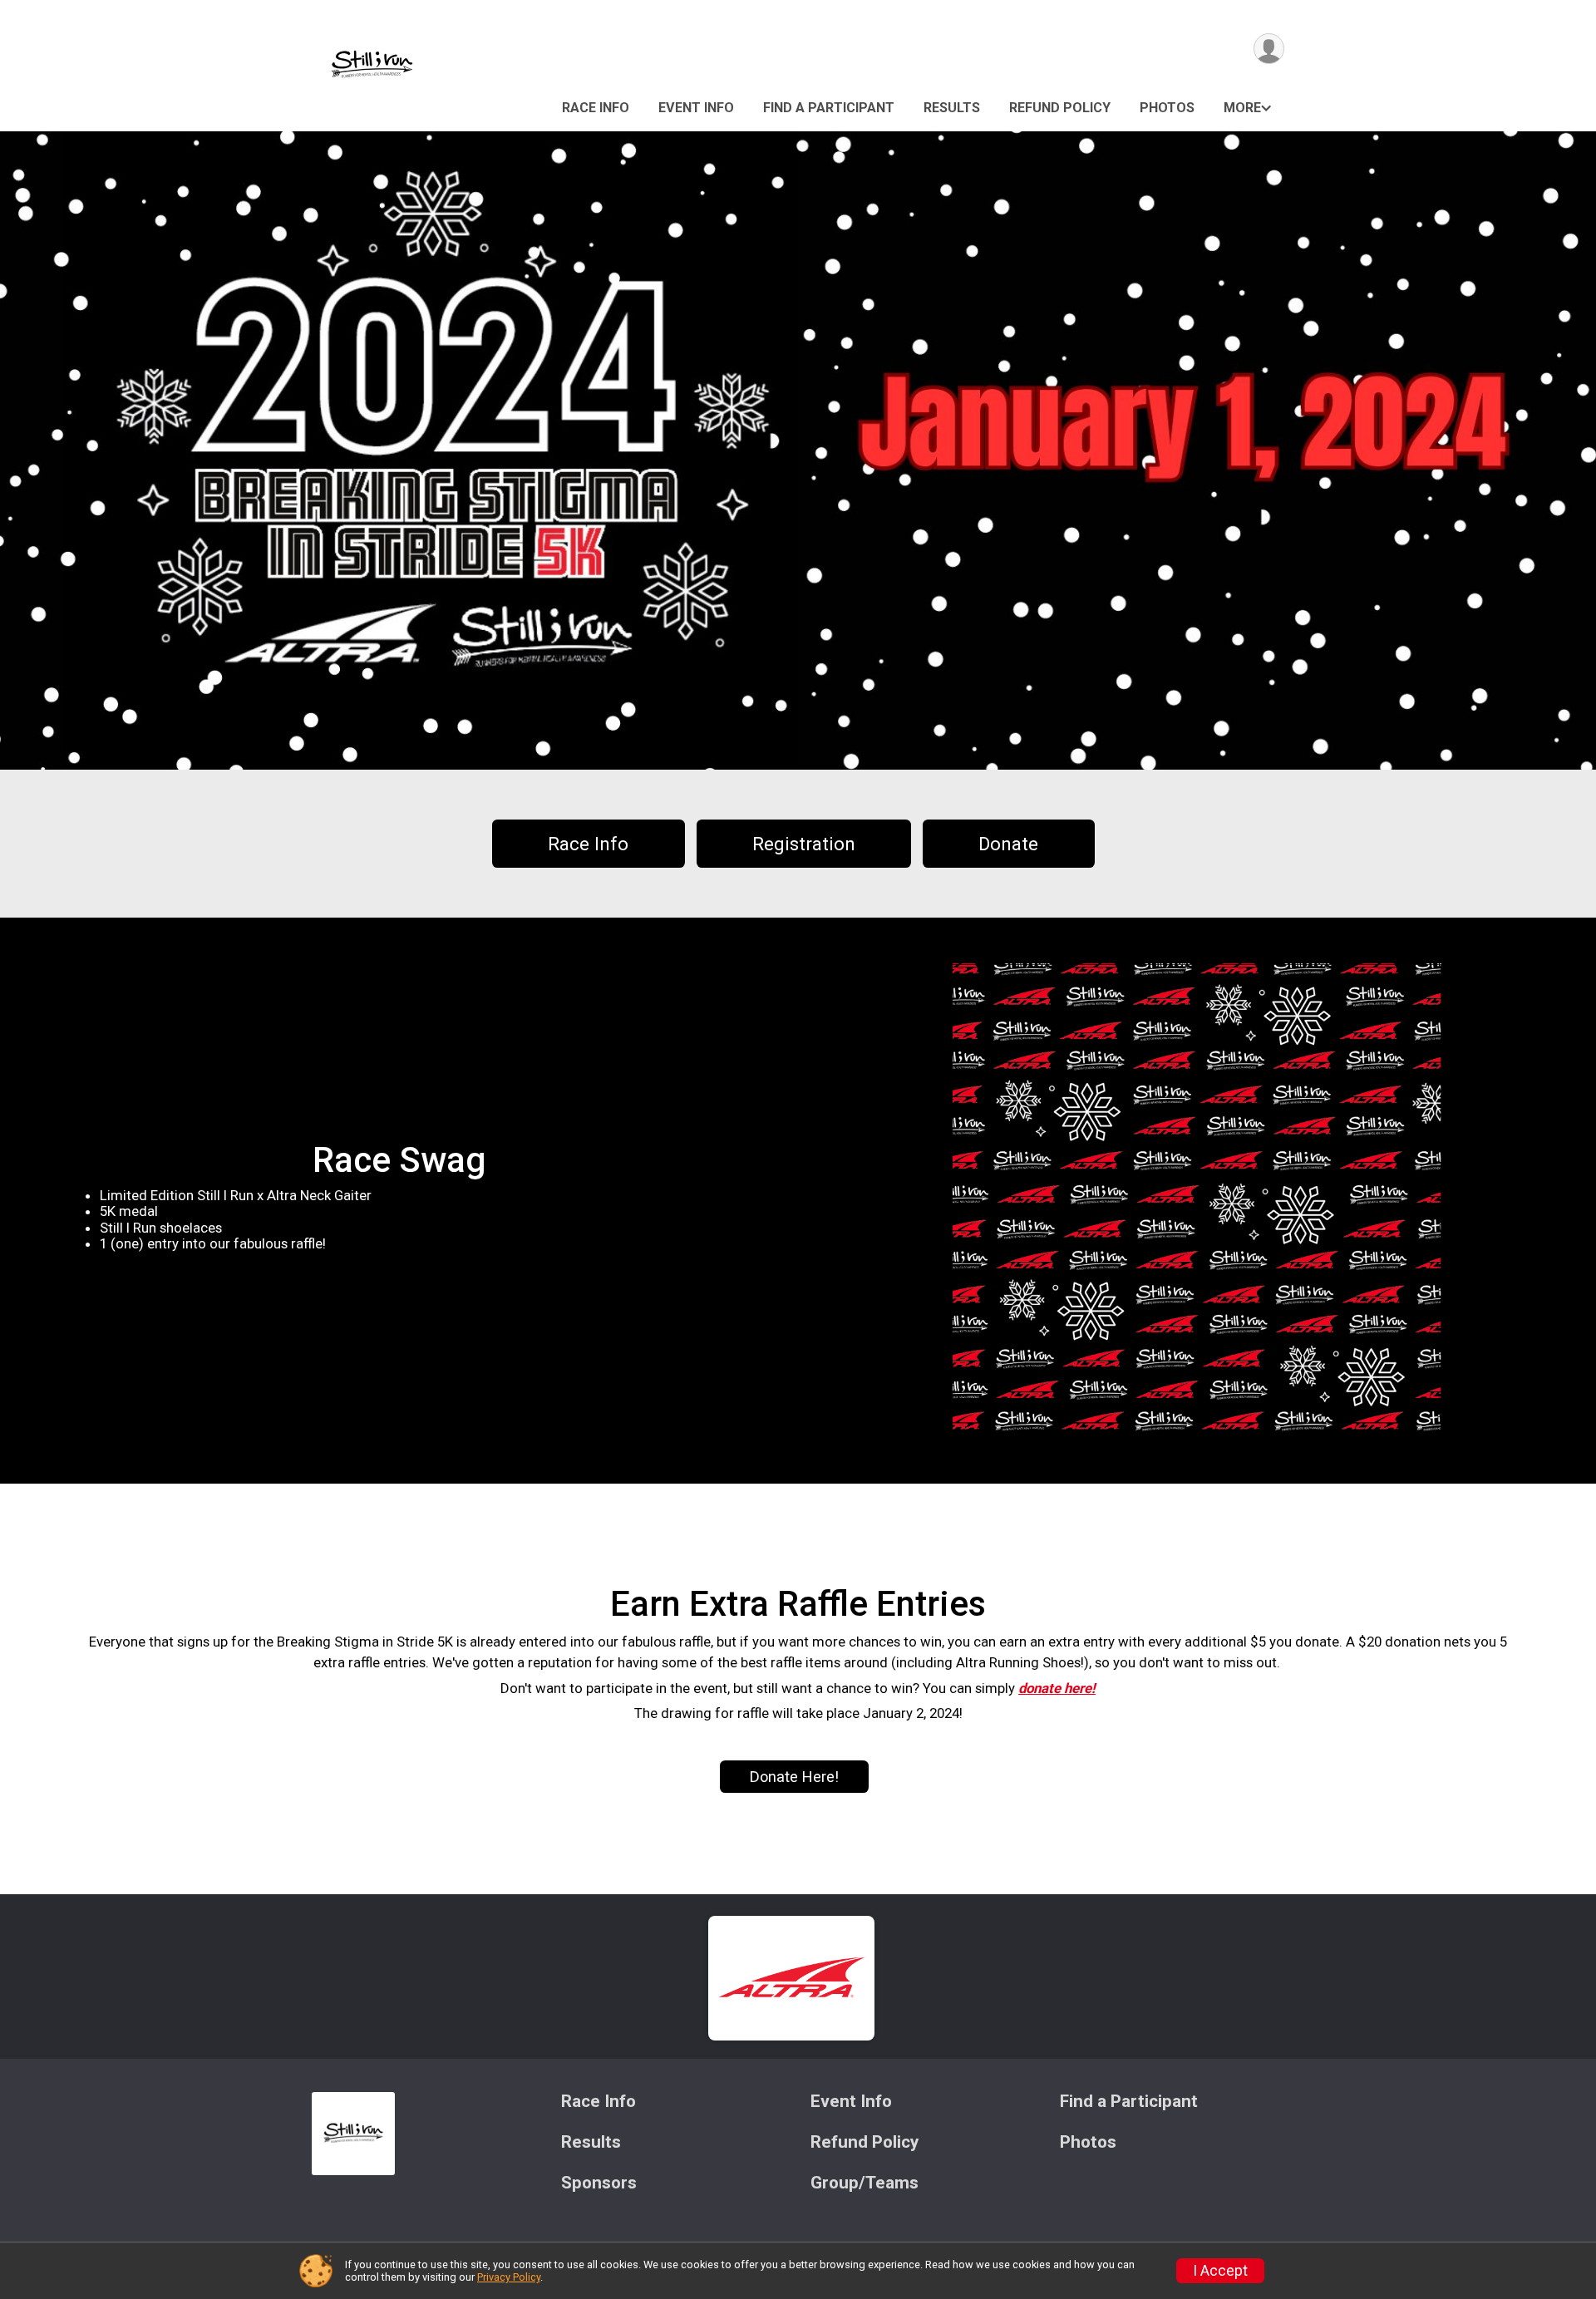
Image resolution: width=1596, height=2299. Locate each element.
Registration (804, 844)
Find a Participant (829, 108)
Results (952, 108)
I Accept (1220, 2271)
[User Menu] (1269, 49)
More (1242, 108)
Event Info (696, 108)
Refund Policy (1060, 108)
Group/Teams (864, 2183)
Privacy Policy (509, 2277)
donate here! (1057, 1688)
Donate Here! (794, 1777)
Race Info (596, 108)
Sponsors (599, 2183)
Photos (1167, 108)
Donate (1008, 844)
